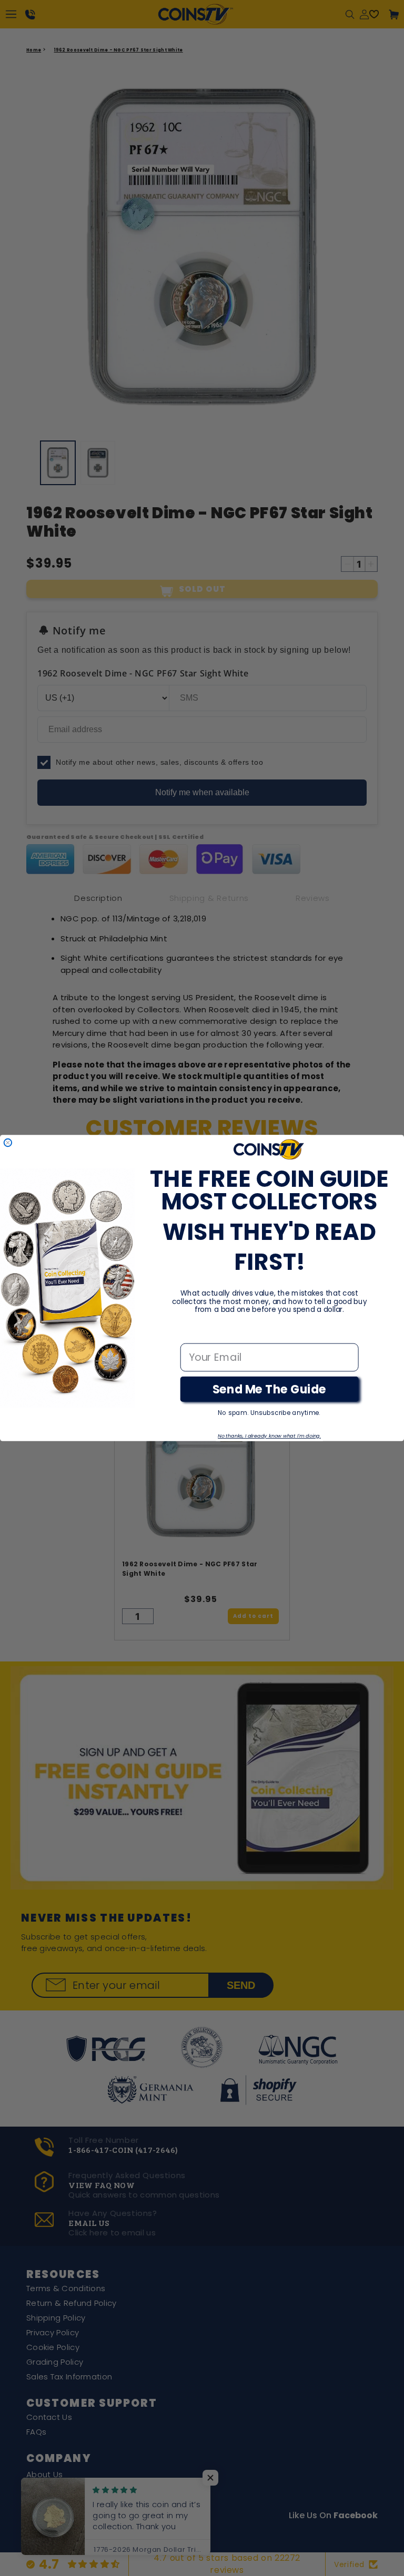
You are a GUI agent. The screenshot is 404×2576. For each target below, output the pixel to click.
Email (194, 1333)
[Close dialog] (8, 1143)
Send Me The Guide (270, 1389)
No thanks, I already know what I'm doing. (269, 1436)
